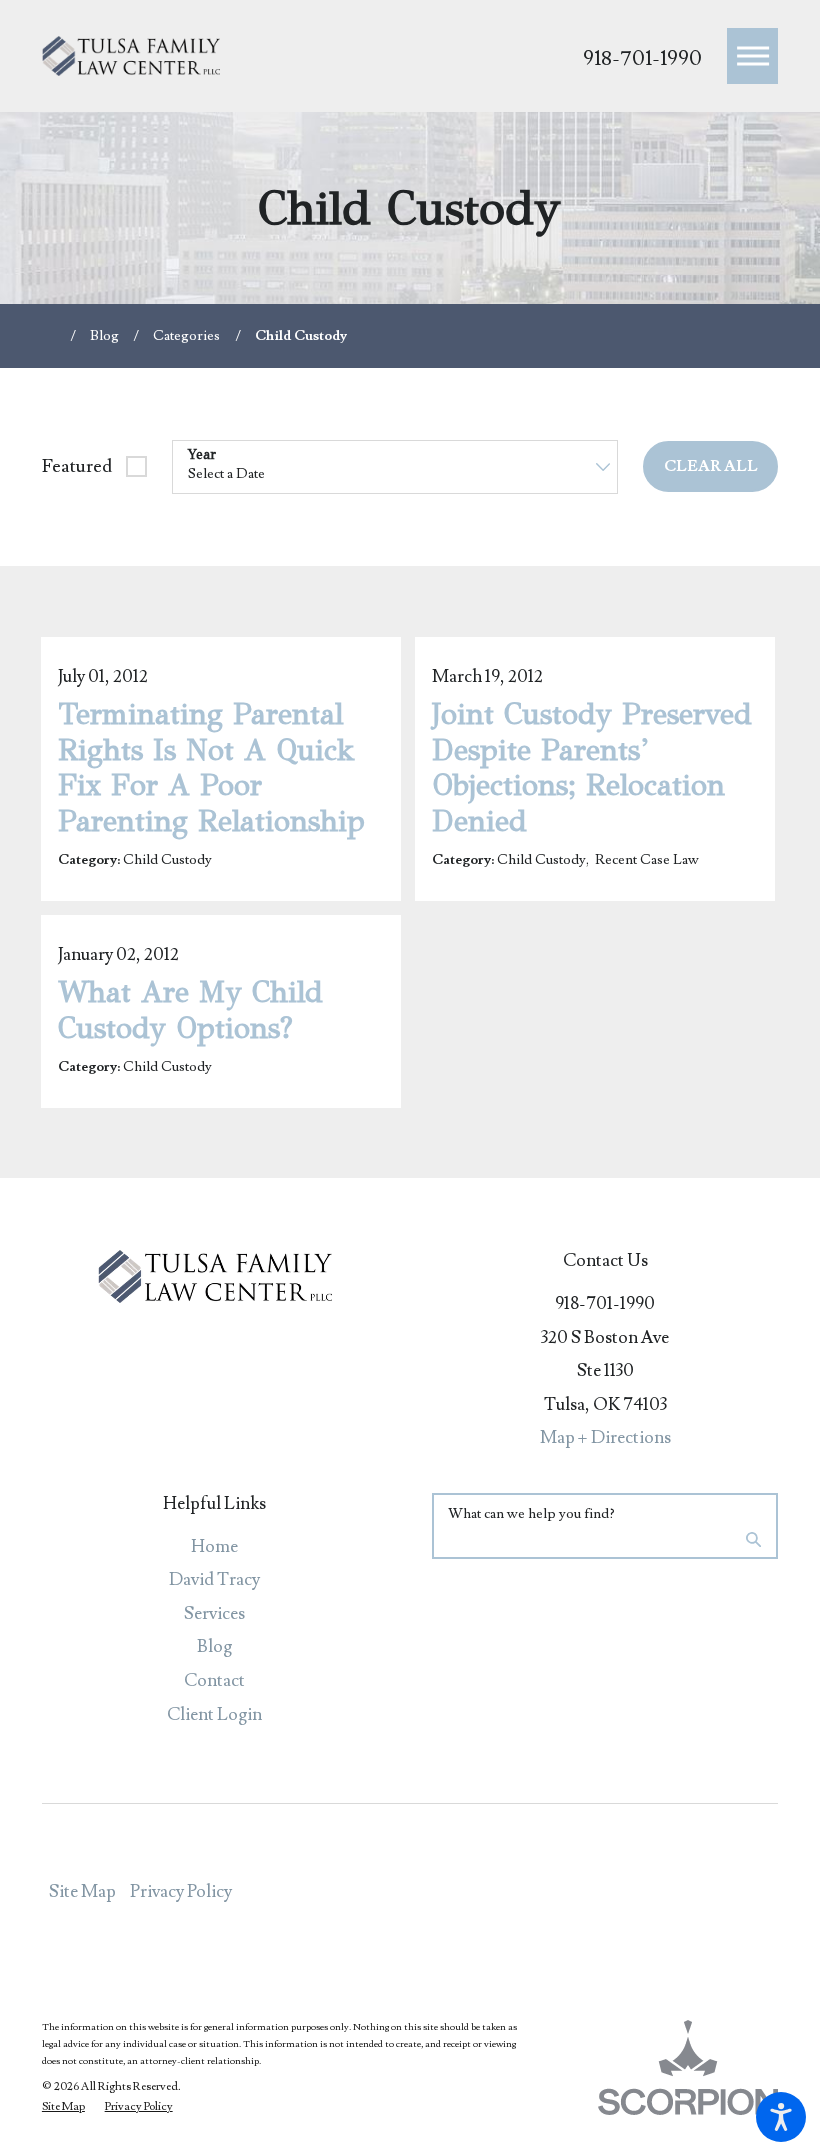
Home (214, 1546)
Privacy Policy (181, 1891)
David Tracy (214, 1579)
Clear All (711, 466)
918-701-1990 (642, 58)
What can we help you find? (531, 1514)
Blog (104, 336)
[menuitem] (215, 1547)
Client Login (214, 1714)
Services (214, 1613)
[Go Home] (56, 336)
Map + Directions (605, 1437)
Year (202, 455)
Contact (214, 1680)
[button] (781, 2117)
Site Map (82, 1891)
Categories (186, 336)
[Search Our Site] (754, 1542)
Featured (77, 466)
